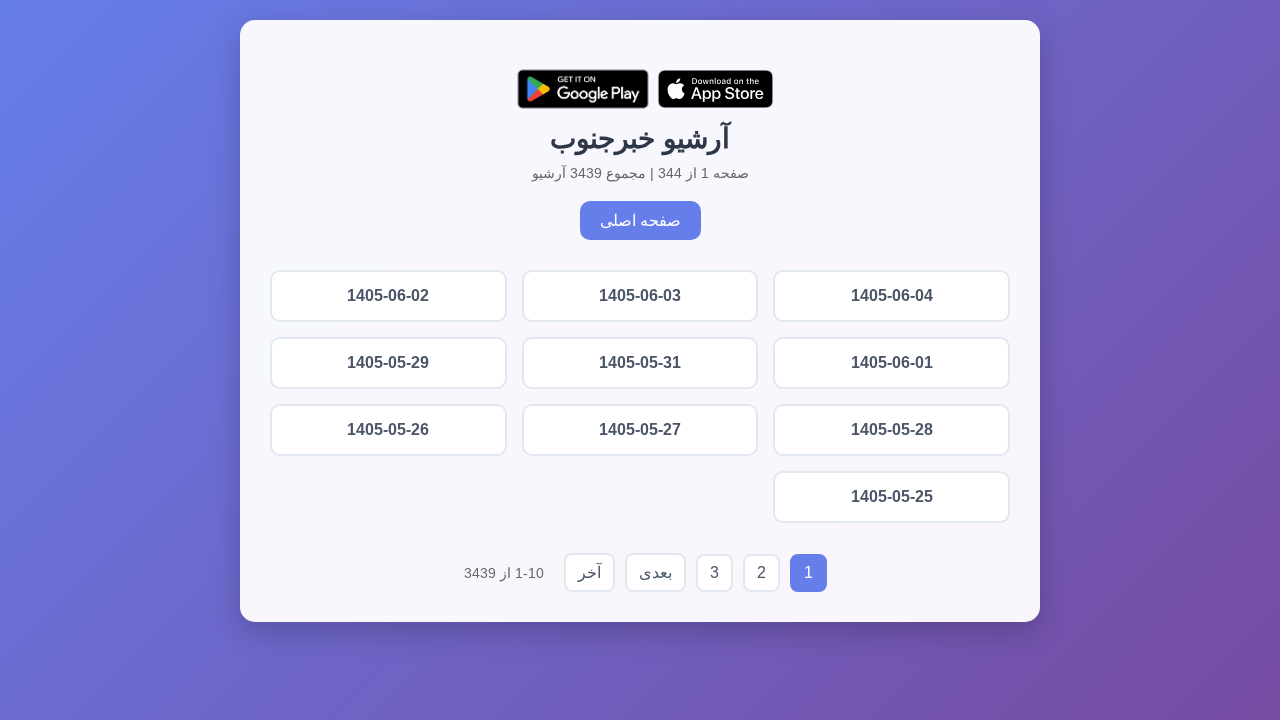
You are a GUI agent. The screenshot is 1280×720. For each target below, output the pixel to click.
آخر (589, 572)
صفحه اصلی (640, 220)
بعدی (655, 572)
